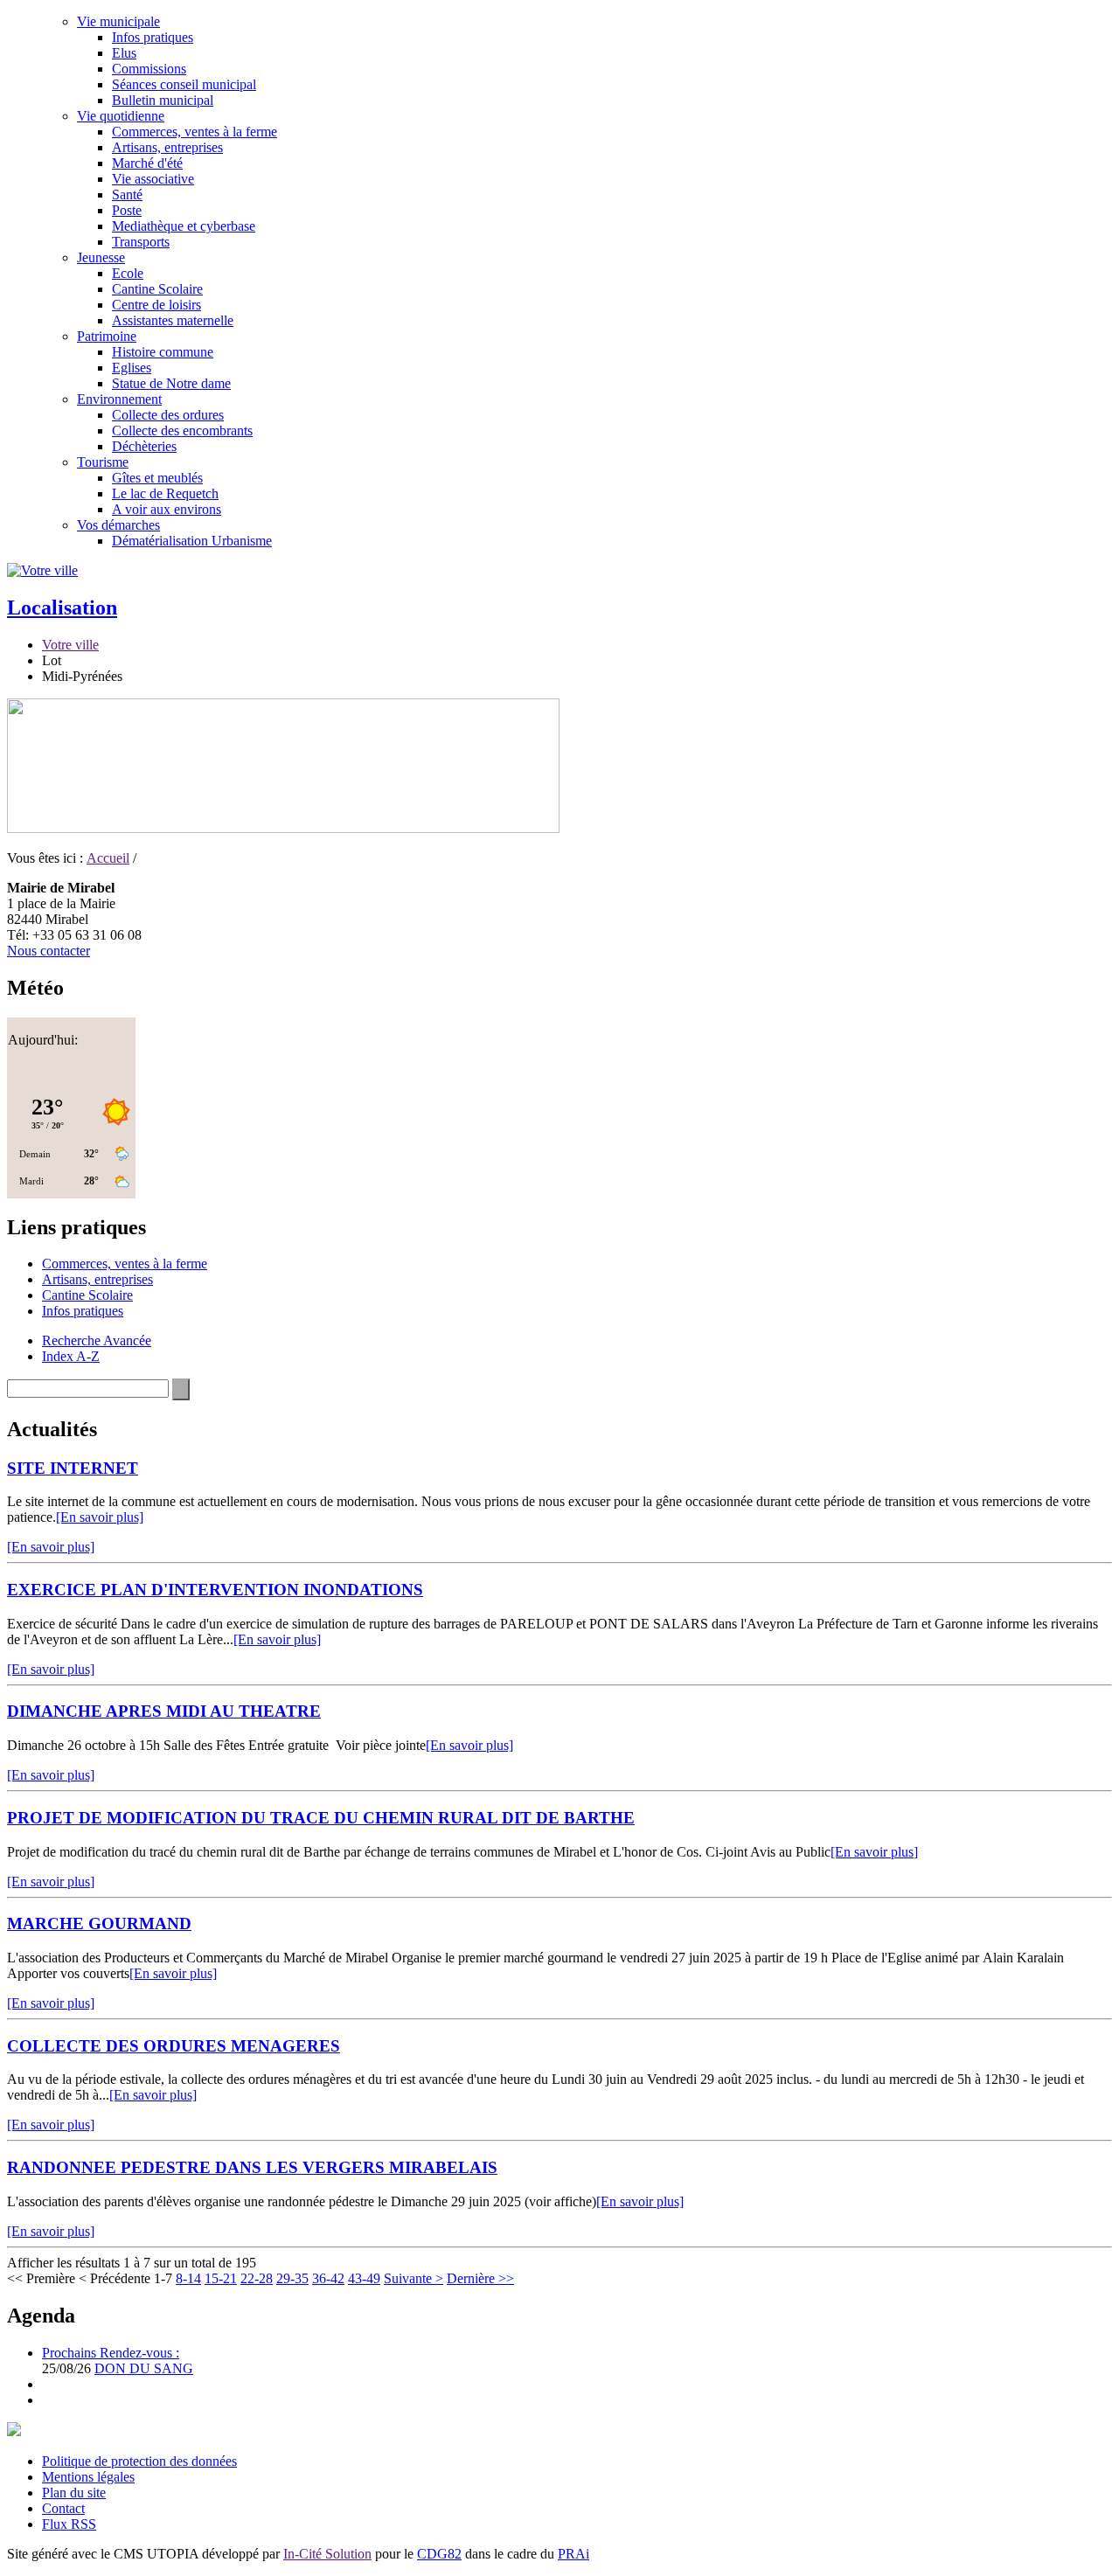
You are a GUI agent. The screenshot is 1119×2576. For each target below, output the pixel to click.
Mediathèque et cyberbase (184, 226)
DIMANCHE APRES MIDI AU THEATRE (164, 1711)
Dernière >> (480, 2278)
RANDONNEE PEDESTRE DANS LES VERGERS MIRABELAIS (252, 2167)
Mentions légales (88, 2477)
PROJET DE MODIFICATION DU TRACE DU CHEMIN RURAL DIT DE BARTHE (321, 1818)
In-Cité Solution (327, 2554)
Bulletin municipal (163, 100)
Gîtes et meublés (157, 478)
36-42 (328, 2278)
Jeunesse (101, 257)
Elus (124, 53)
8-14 (188, 2278)
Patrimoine (107, 336)
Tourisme (103, 462)
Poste (127, 210)
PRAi (573, 2554)
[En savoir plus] (100, 1517)
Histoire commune (163, 352)
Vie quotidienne (121, 116)
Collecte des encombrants (182, 430)
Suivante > (414, 2278)
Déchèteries (144, 446)
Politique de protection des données (139, 2461)
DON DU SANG (144, 2368)
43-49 (364, 2278)
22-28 (257, 2278)
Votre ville (70, 645)
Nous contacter (49, 951)
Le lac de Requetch (165, 493)
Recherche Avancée (97, 1340)
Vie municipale (118, 21)
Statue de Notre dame (171, 383)
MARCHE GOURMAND (99, 1923)
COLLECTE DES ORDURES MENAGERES (174, 2046)
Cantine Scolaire (157, 289)
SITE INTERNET (73, 1468)
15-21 (221, 2278)
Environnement (119, 399)
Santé (127, 194)
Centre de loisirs (156, 305)
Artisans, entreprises (167, 147)
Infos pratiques (153, 37)
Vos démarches (118, 525)
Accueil (108, 858)
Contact (63, 2508)
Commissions (149, 69)
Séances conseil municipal (184, 84)
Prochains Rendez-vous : (111, 2353)
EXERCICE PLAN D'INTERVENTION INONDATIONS (215, 1590)
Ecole (128, 273)
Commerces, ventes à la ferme (195, 132)
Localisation (62, 608)
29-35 (292, 2278)
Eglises (132, 368)
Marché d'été (147, 163)
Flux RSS (69, 2524)
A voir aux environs (167, 509)
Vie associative (153, 179)
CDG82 (439, 2554)
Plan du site (74, 2493)
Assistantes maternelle (173, 320)
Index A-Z (71, 1356)
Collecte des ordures (168, 415)
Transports (141, 242)
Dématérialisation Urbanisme (192, 541)
